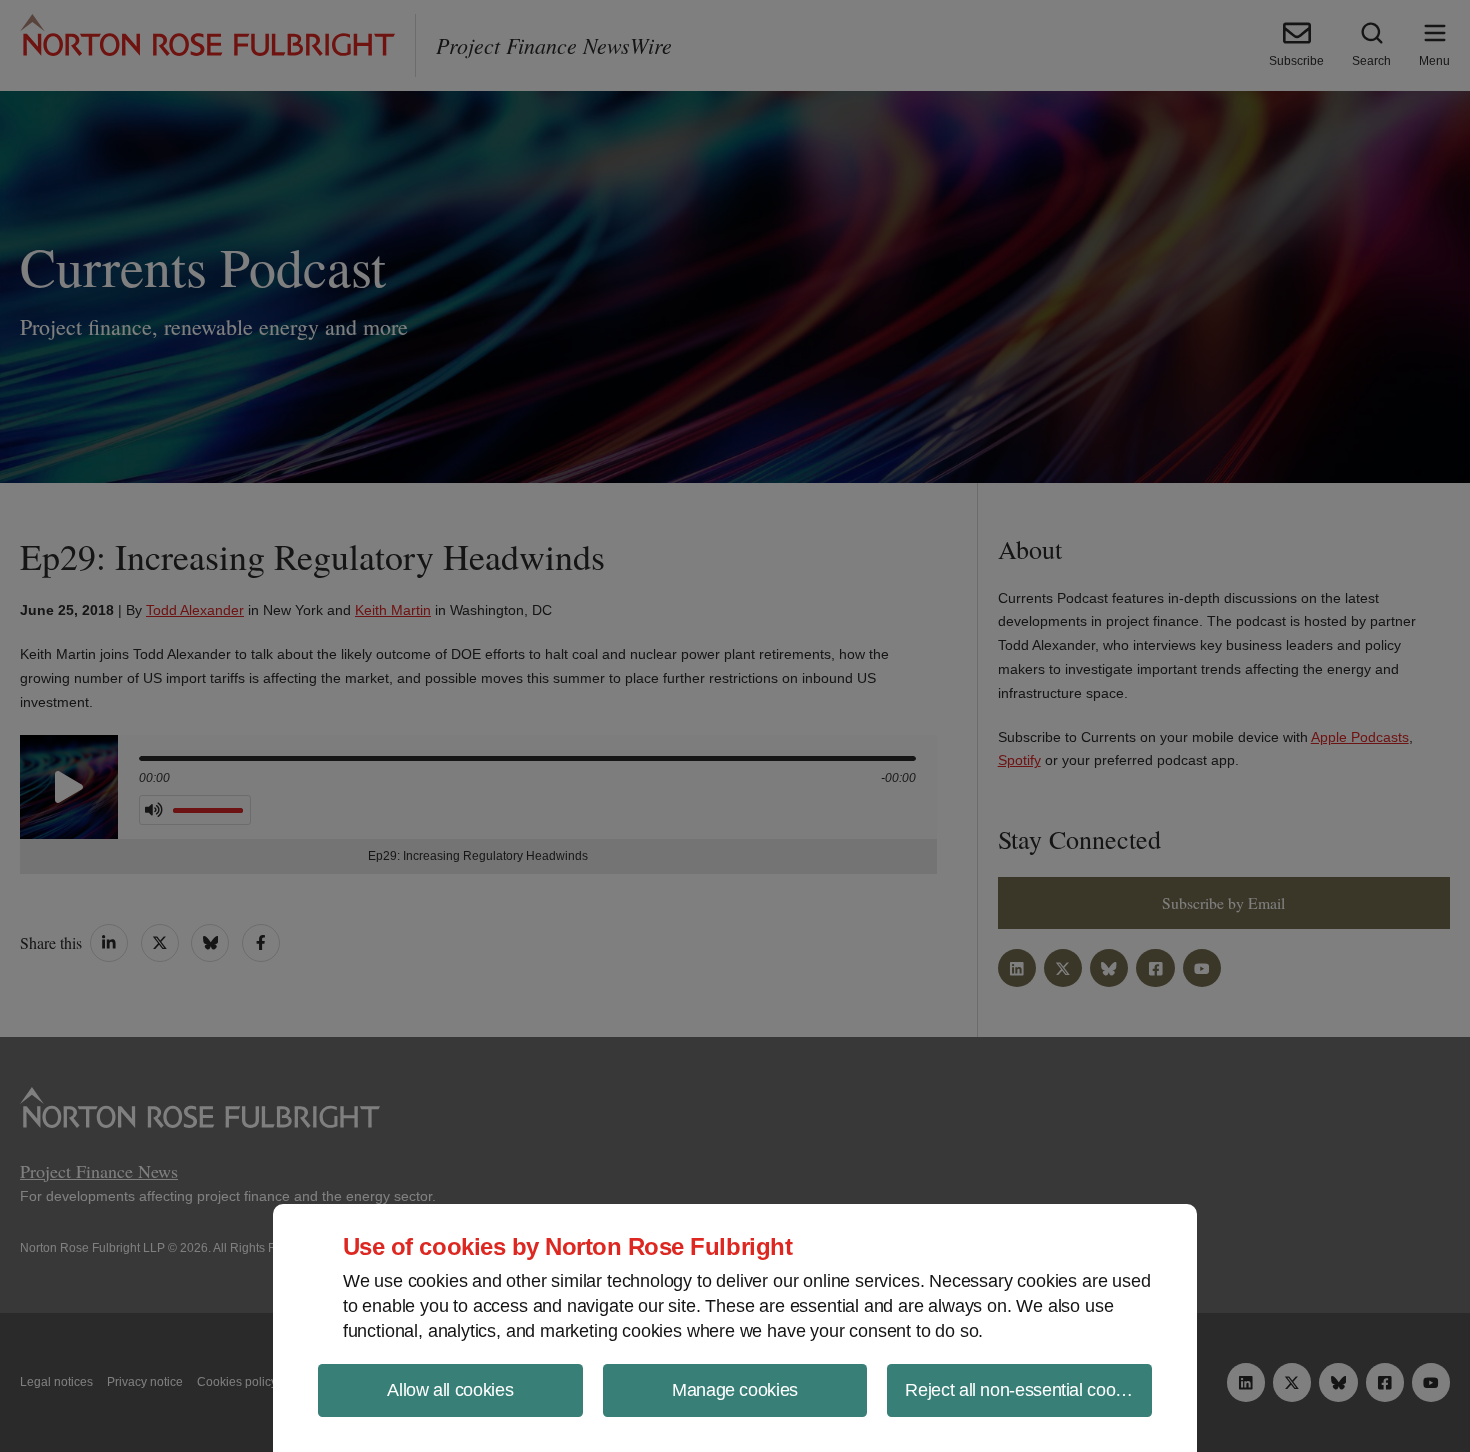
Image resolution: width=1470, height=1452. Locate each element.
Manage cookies (735, 1390)
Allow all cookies (450, 1390)
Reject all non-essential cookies (1025, 1390)
